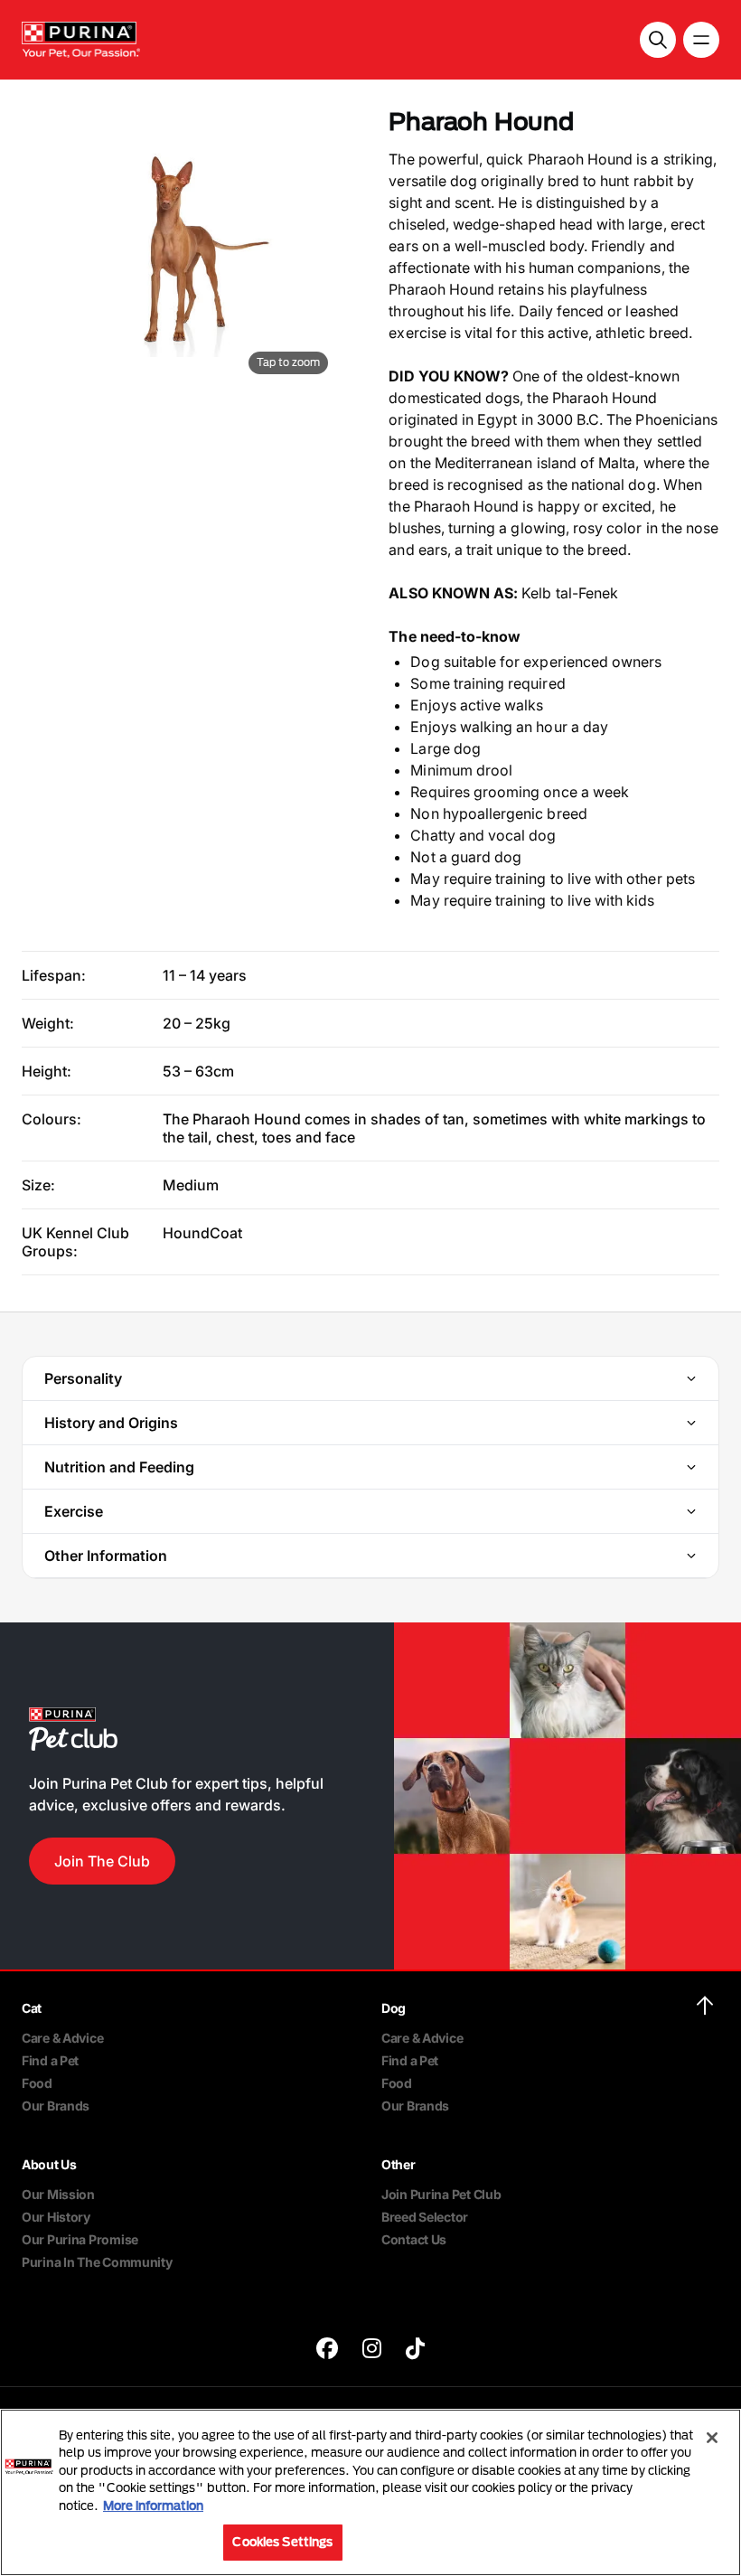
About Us (49, 2164)
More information (153, 2505)
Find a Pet (50, 2060)
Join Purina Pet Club (441, 2194)
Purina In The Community (97, 2262)
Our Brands (56, 2106)
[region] (370, 2492)
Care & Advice (62, 2038)
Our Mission (58, 2194)
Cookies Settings (282, 2542)
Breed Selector (425, 2217)
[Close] (712, 2438)
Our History (56, 2217)
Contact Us (414, 2239)
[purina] (327, 2350)
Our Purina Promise (80, 2239)
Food (37, 2083)
